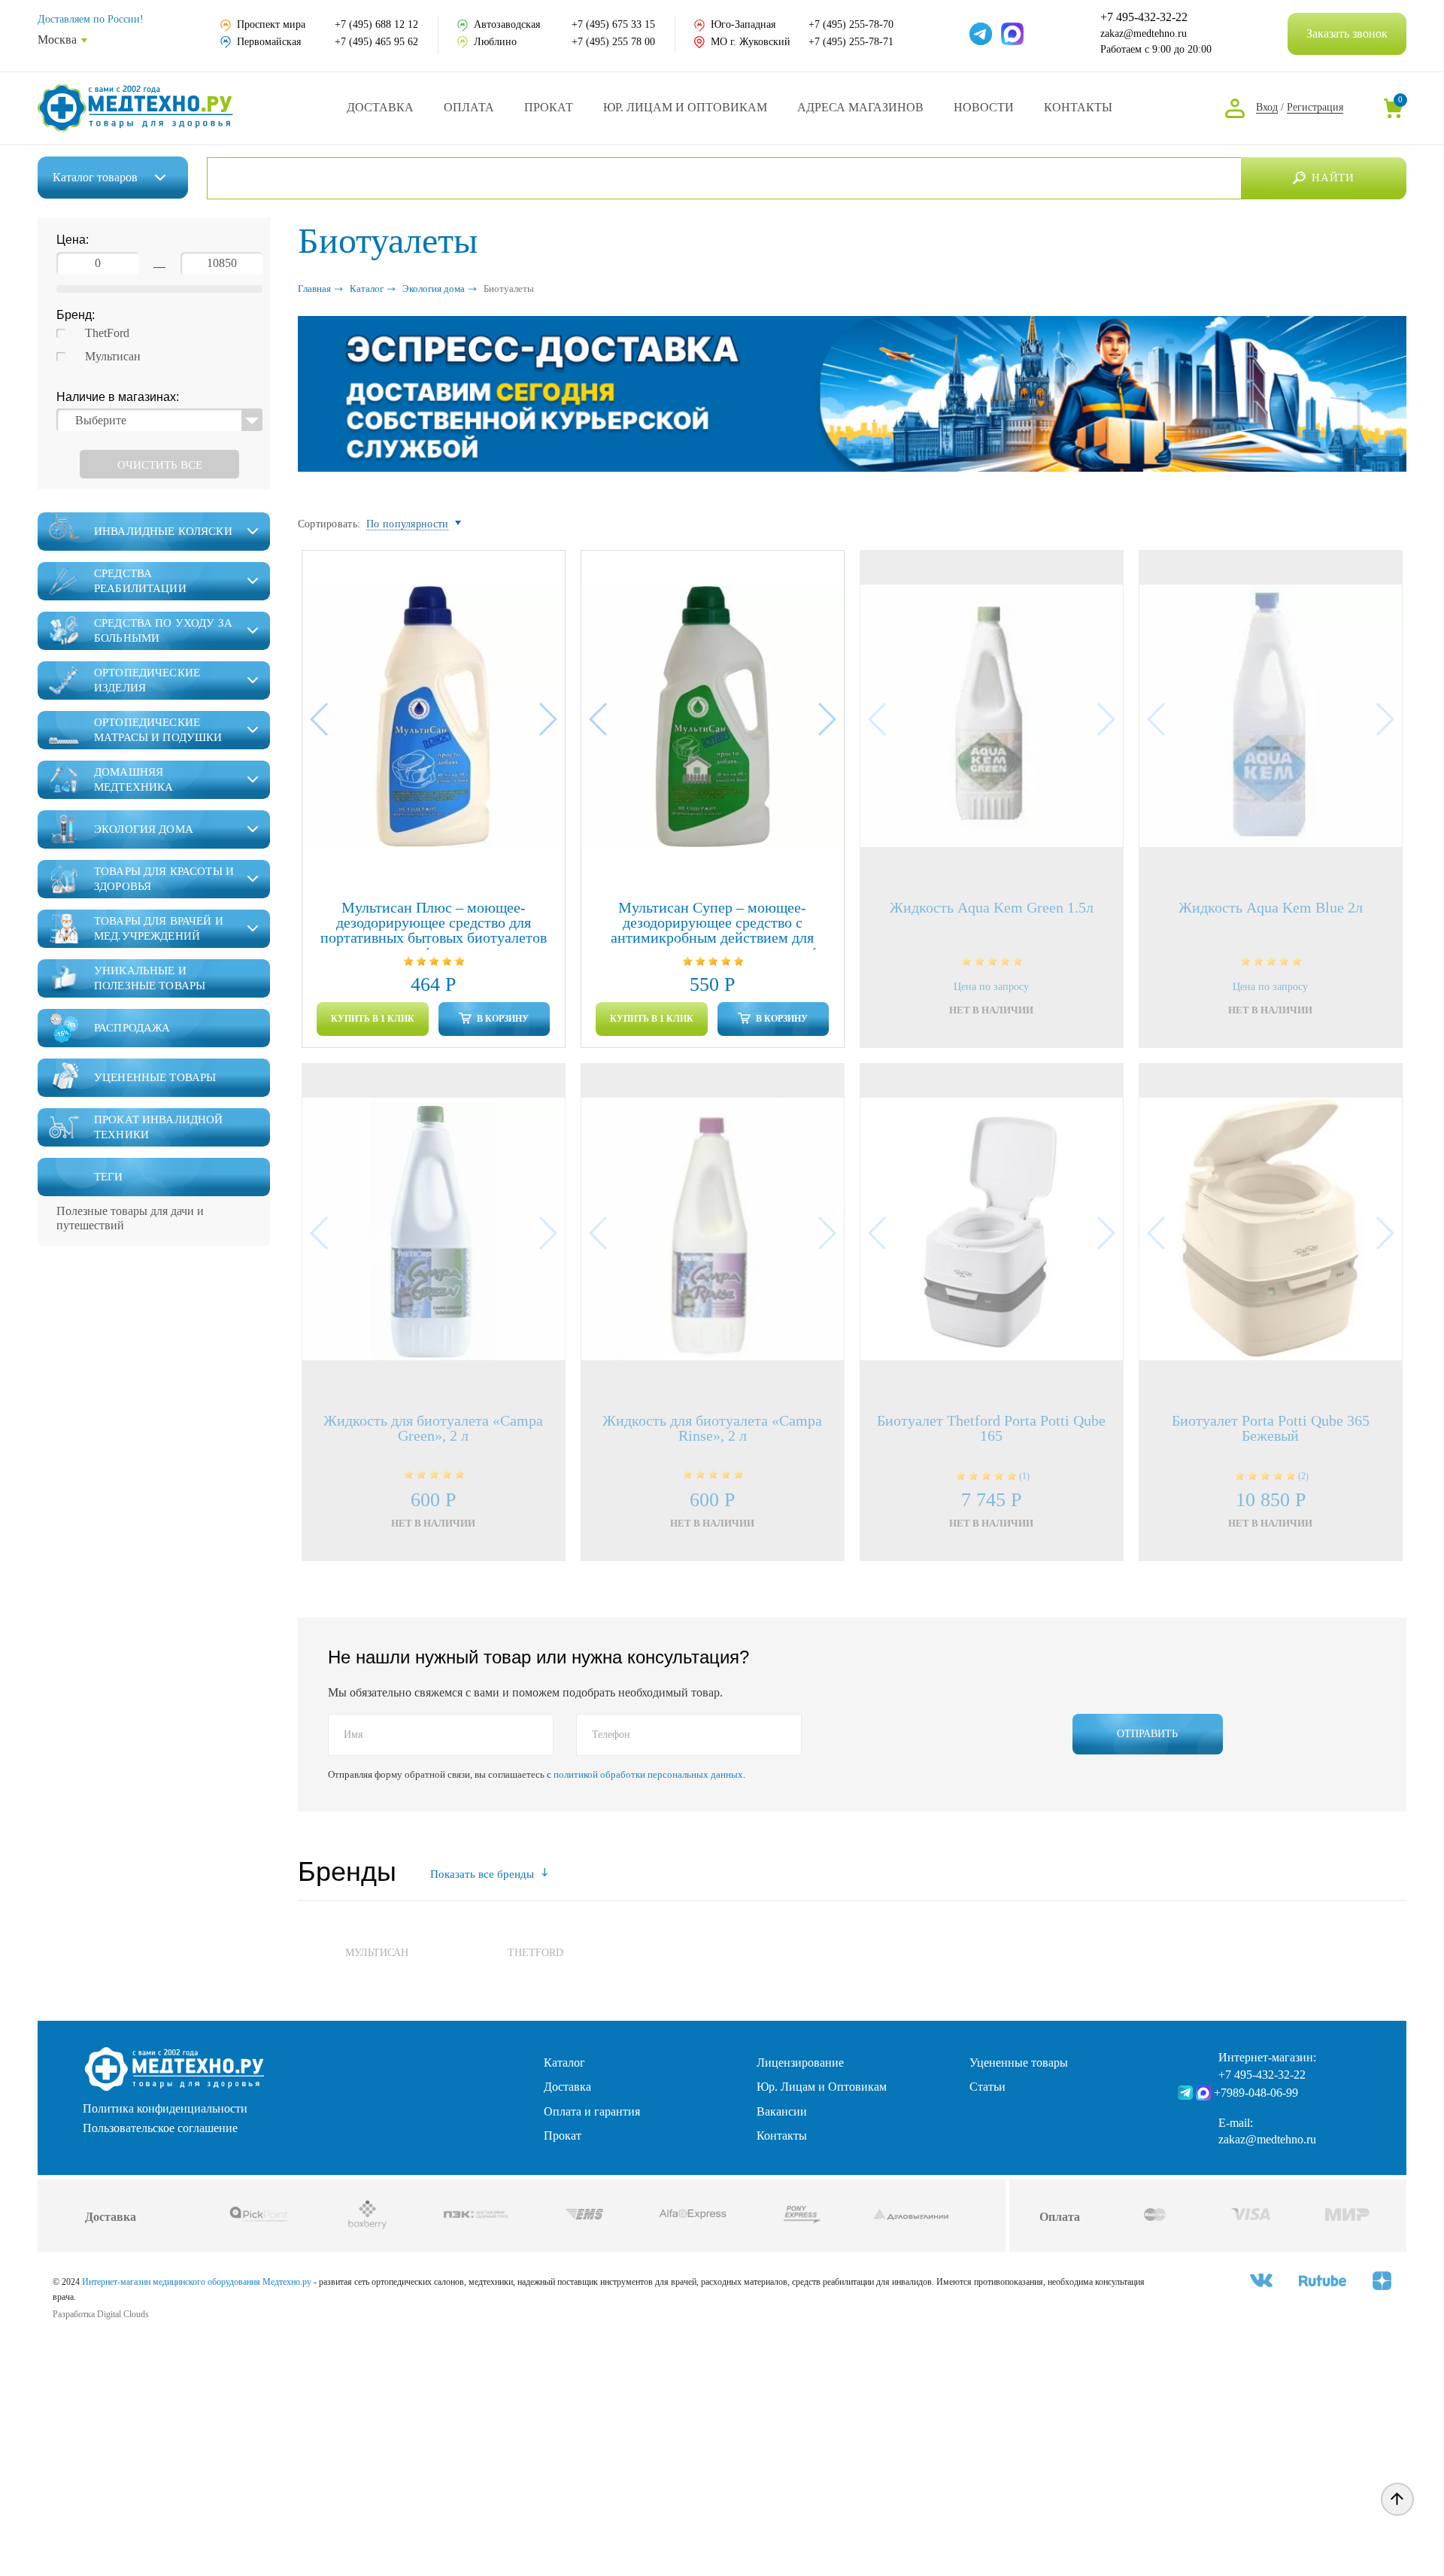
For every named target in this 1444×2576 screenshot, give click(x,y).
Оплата (469, 107)
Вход (1267, 107)
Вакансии (782, 2111)
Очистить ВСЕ (160, 465)
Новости (984, 107)
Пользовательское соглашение (160, 2128)
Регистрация (1315, 107)
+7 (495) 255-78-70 (851, 24)
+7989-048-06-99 (1256, 2093)
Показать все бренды (482, 1874)
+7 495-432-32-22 (1144, 17)
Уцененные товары (1019, 2063)
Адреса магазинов (860, 107)
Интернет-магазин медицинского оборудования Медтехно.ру (197, 2282)
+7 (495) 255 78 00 (613, 42)
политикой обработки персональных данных (648, 1774)
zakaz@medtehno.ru (1144, 33)
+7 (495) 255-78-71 (851, 42)
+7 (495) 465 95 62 (376, 42)
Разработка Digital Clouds (101, 2314)
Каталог (95, 177)
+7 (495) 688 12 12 (376, 24)
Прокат (549, 107)
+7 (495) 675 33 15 (613, 24)
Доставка (380, 107)
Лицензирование (800, 2063)
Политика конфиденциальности (165, 2109)
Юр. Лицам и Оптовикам (685, 107)
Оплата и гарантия (592, 2111)
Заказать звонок (1347, 33)
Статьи (987, 2087)
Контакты (1078, 107)
